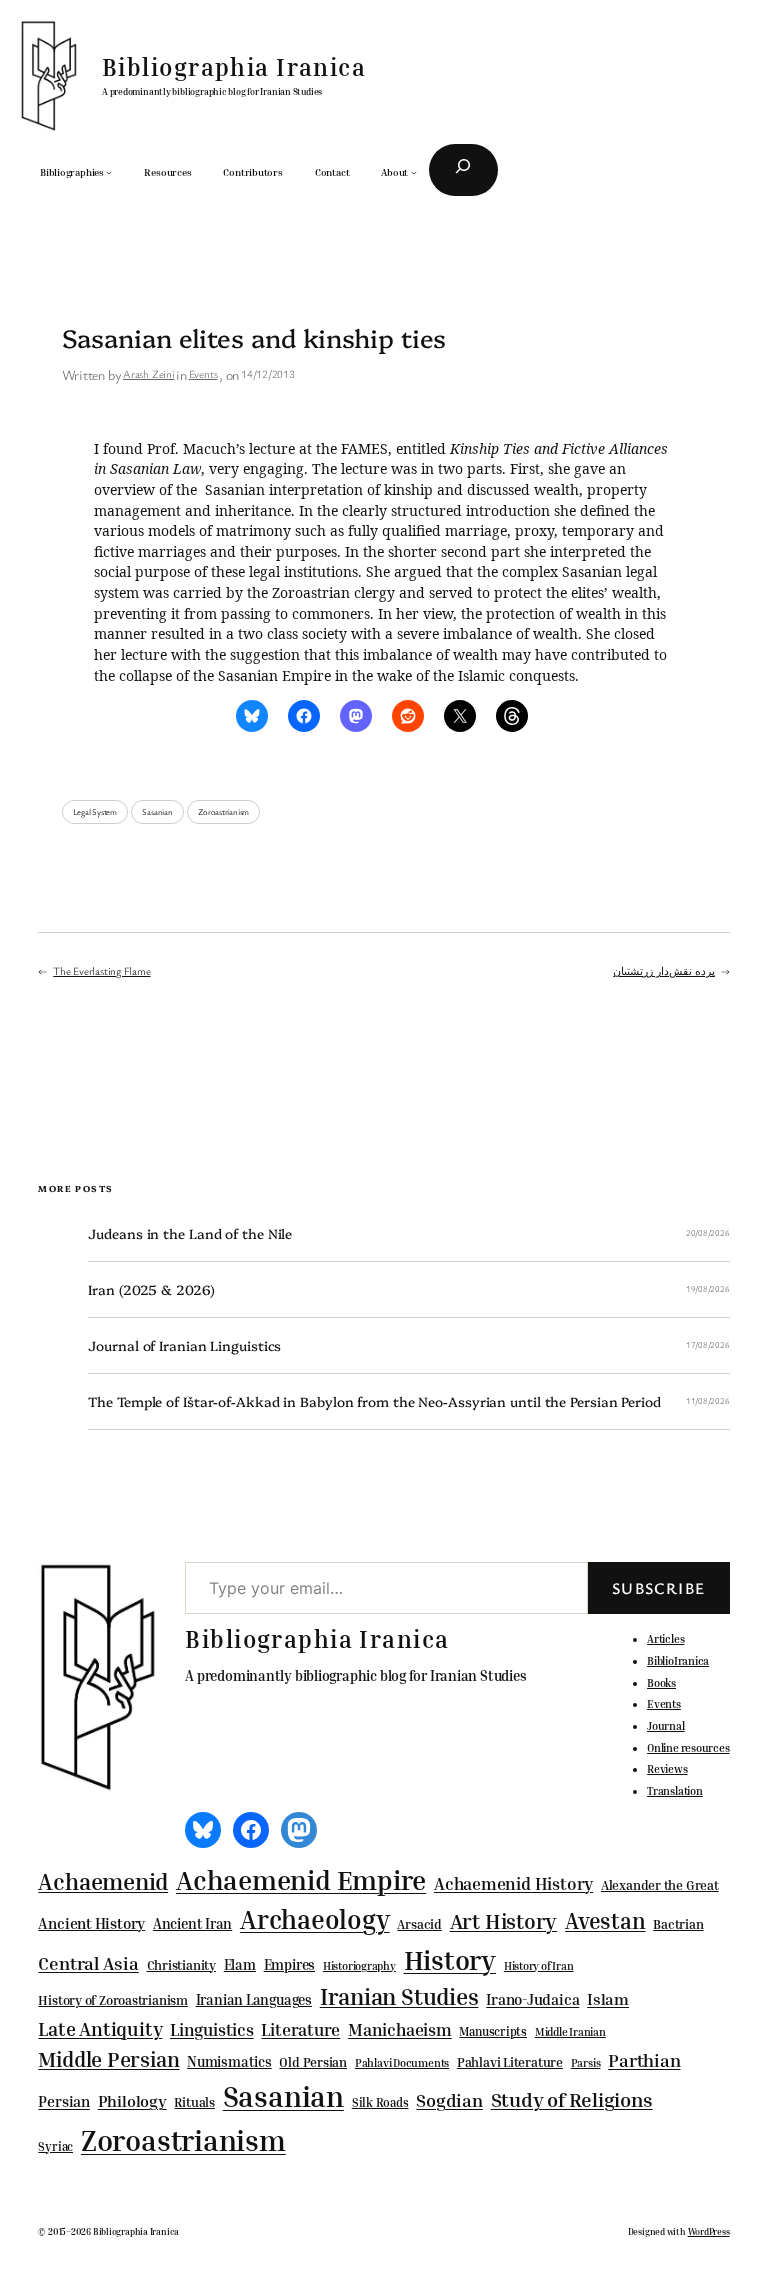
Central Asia (88, 1963)
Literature (300, 2029)
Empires (289, 1964)
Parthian (644, 2060)
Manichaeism (400, 2029)
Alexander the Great (660, 1885)
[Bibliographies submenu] (109, 172)
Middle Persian (108, 2059)
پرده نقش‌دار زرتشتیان (664, 970)
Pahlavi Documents (402, 2062)
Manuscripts (493, 2032)
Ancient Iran (192, 1923)
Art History (504, 1921)
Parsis (586, 2063)
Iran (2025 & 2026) (151, 1289)
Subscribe (659, 1588)
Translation (675, 1790)
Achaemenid (103, 1881)
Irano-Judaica (532, 1999)
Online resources (688, 1747)
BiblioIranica (678, 1660)
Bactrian (678, 1924)
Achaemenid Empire (301, 1880)
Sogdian (449, 2100)
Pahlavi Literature (510, 2062)
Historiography (359, 1966)
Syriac (55, 2146)
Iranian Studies (399, 1996)
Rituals (194, 2102)
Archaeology (315, 1919)
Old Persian (313, 2062)
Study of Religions (572, 2099)
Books (661, 1682)
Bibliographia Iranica (234, 67)
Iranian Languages (254, 2000)
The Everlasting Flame (101, 970)
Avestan (605, 1920)
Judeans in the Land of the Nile (190, 1233)
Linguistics (212, 2029)
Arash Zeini (149, 373)
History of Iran (539, 1965)
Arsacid (419, 1924)
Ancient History (91, 1923)
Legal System (95, 812)
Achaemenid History (513, 1884)
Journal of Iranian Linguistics (184, 1345)
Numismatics (229, 2061)
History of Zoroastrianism (113, 2000)
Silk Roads (380, 2102)
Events (203, 373)
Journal (665, 1725)
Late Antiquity (100, 2028)
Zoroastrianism (223, 812)
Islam (608, 1999)
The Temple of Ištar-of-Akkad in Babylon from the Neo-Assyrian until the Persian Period (374, 1401)
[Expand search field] (463, 170)
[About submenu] (414, 172)
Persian (63, 2101)
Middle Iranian (570, 2032)
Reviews (667, 1768)
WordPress (709, 2231)
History (450, 1960)
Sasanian (157, 812)
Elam (240, 1964)
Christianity (181, 1965)
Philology (132, 2101)
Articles (665, 1638)
